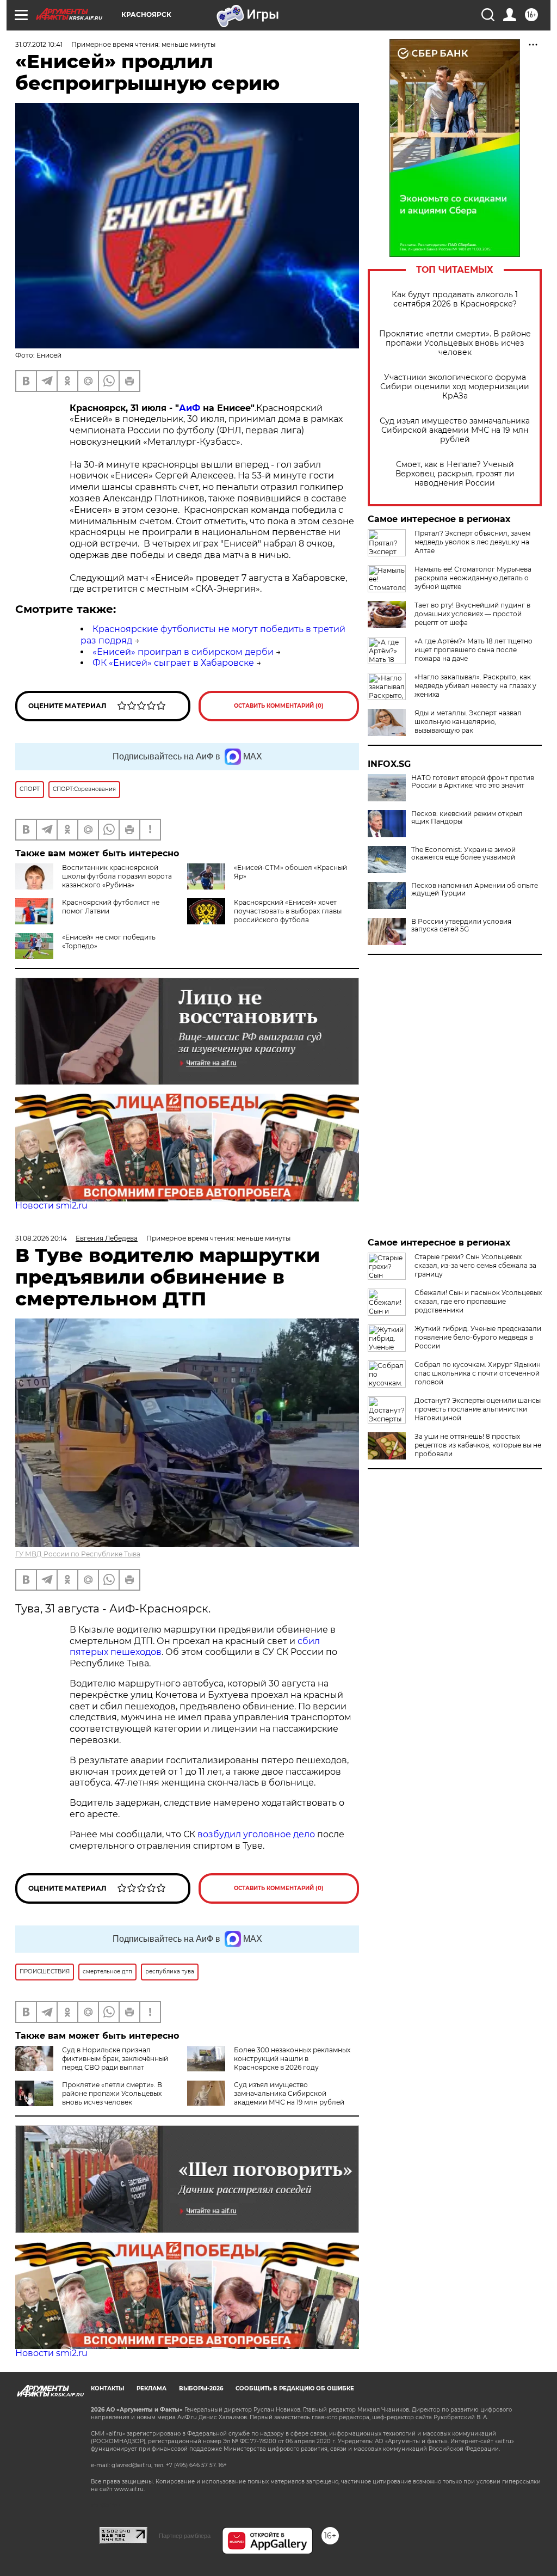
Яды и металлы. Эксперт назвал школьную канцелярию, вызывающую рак (468, 722)
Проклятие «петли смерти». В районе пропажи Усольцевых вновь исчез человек (455, 343)
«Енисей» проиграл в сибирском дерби (183, 652)
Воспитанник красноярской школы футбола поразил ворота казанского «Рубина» (117, 876)
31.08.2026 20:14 (41, 1238)
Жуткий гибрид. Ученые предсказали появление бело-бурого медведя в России (478, 1337)
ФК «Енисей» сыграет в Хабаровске (173, 663)
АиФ (190, 408)
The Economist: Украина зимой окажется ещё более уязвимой (463, 854)
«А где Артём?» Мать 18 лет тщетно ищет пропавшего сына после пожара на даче (474, 650)
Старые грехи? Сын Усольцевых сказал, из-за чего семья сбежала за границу (475, 1265)
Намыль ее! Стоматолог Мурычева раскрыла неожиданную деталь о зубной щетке (473, 578)
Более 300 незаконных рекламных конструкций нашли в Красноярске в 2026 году (292, 2059)
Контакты (107, 2388)
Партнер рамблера (185, 2536)
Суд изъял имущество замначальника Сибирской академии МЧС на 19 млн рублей (455, 430)
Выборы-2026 (201, 2388)
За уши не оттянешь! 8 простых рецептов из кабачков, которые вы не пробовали (478, 1445)
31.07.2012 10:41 (39, 44)
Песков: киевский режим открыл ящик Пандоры (467, 818)
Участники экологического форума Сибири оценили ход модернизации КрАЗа (455, 387)
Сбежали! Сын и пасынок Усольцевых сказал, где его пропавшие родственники (478, 1301)
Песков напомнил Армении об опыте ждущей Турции (475, 890)
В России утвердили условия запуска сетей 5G (461, 925)
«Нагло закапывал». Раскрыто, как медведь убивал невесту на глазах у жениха (475, 686)
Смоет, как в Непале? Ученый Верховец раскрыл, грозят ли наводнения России (455, 474)
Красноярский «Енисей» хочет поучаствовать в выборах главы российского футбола (288, 911)
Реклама (151, 2388)
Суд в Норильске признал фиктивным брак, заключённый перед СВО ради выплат (115, 2059)
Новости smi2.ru (51, 1206)
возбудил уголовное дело (256, 1834)
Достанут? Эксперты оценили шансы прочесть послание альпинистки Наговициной (478, 1409)
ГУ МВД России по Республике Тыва (78, 1554)
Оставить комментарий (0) (279, 706)
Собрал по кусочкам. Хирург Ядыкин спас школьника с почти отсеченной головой (478, 1373)
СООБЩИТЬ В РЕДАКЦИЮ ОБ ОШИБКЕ (295, 2388)
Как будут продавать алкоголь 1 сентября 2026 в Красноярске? (455, 299)
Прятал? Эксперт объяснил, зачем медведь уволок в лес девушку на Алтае (472, 542)
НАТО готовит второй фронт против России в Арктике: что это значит (473, 782)
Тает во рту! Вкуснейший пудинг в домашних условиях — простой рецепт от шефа (472, 614)
